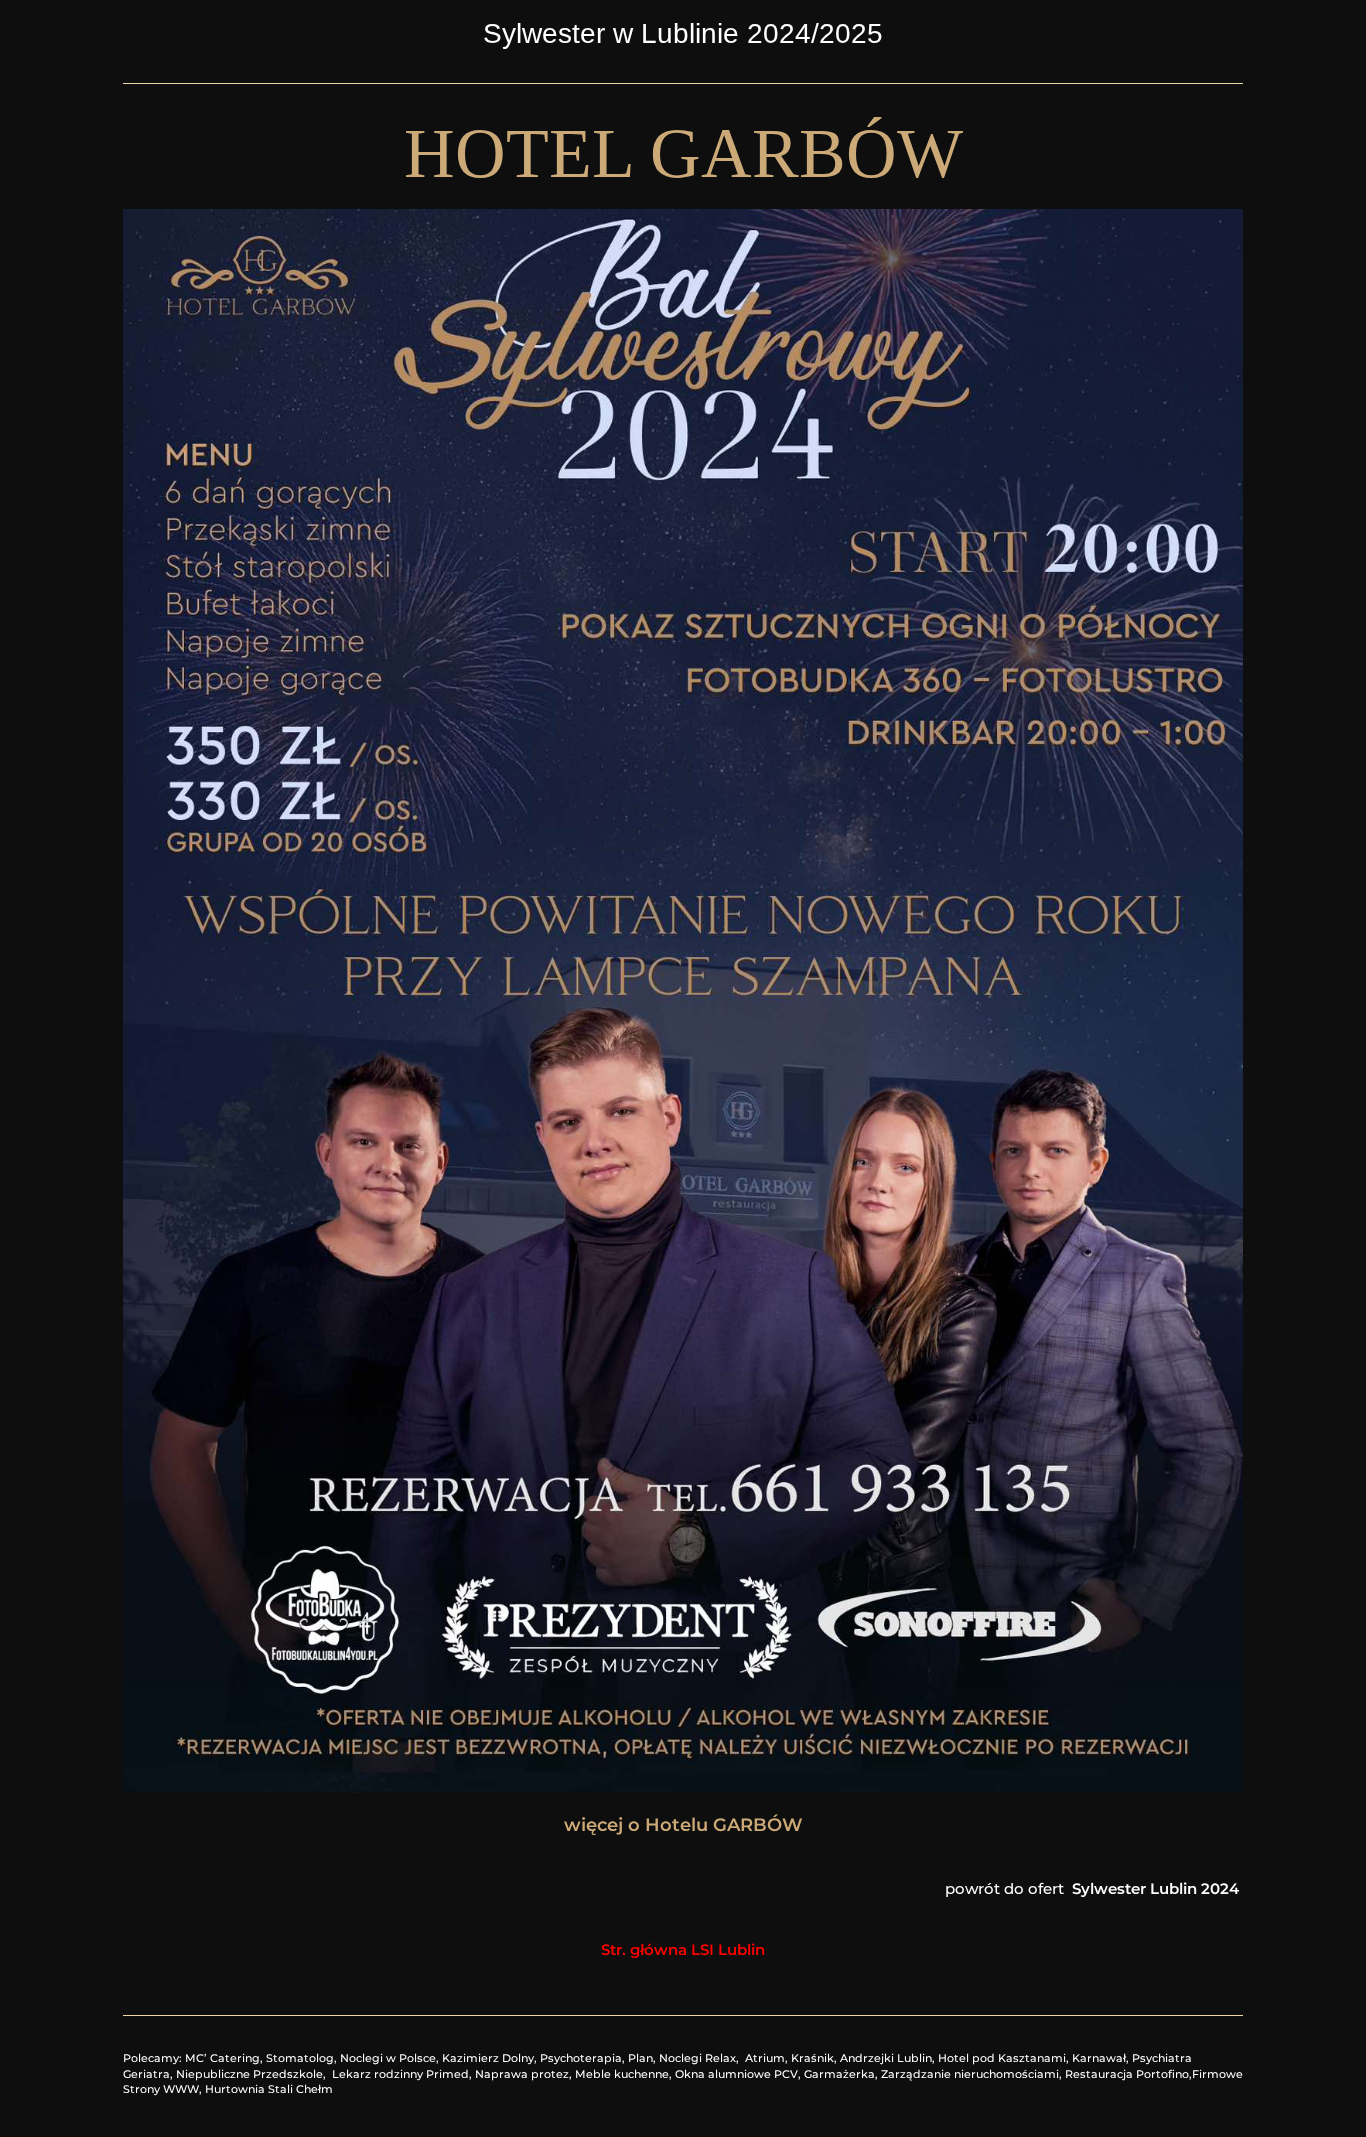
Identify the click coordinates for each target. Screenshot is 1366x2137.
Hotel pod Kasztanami (1002, 2058)
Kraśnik (812, 2058)
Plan (640, 2058)
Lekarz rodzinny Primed (400, 2074)
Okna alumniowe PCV (736, 2074)
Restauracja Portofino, (1128, 2074)
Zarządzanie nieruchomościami (970, 2074)
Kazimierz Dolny (488, 2058)
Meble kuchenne (622, 2074)
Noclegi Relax (697, 2058)
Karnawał (1099, 2058)
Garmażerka (839, 2074)
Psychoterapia (581, 2058)
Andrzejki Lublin (886, 2058)
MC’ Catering (222, 2058)
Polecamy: (154, 2058)
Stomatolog (300, 2058)
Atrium (765, 2058)
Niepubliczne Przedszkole (249, 2074)
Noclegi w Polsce (388, 2058)
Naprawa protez (522, 2074)
